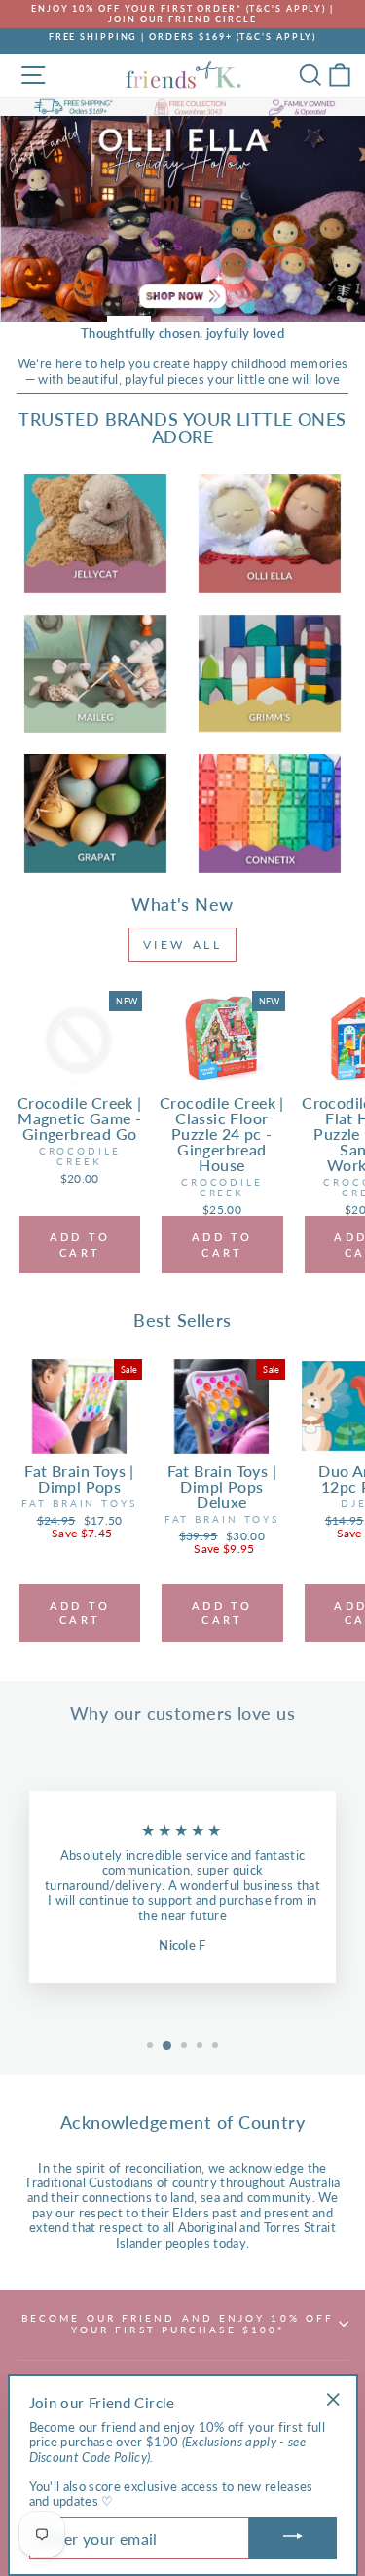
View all (183, 945)
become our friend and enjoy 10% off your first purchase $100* (178, 2324)
